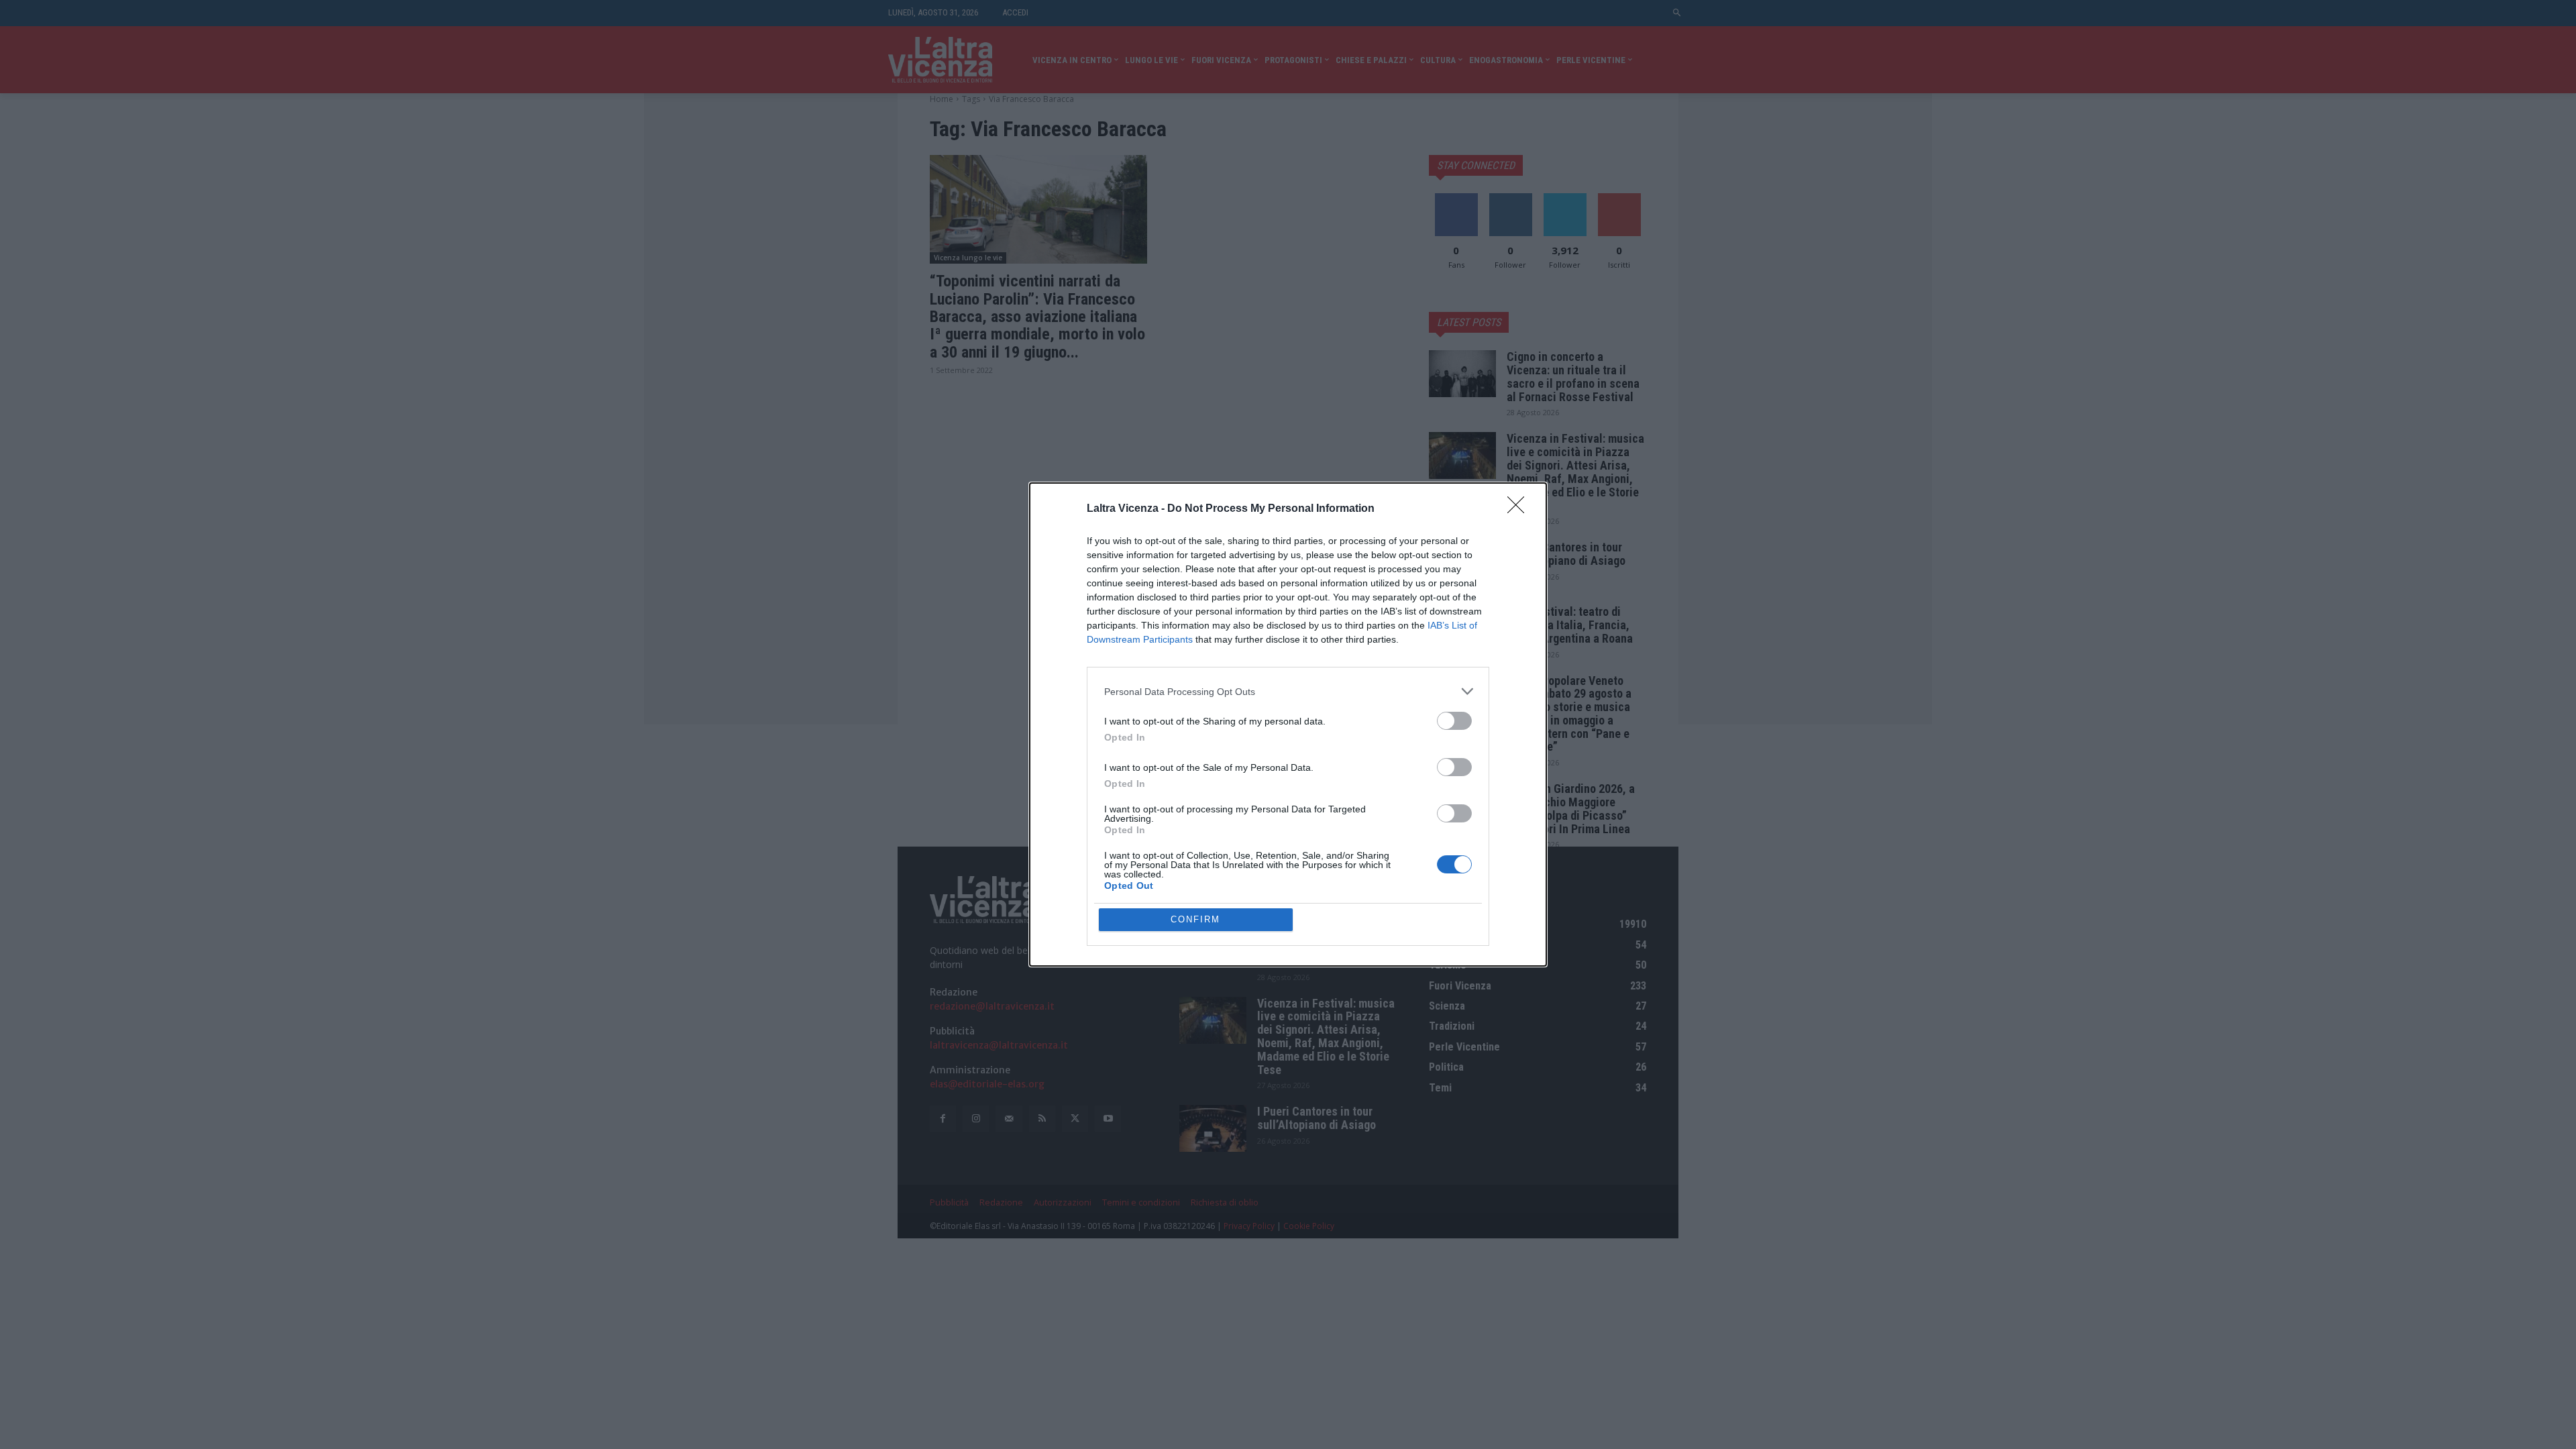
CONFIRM (1195, 919)
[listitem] (1288, 691)
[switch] (1454, 721)
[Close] (1520, 509)
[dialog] (1288, 724)
